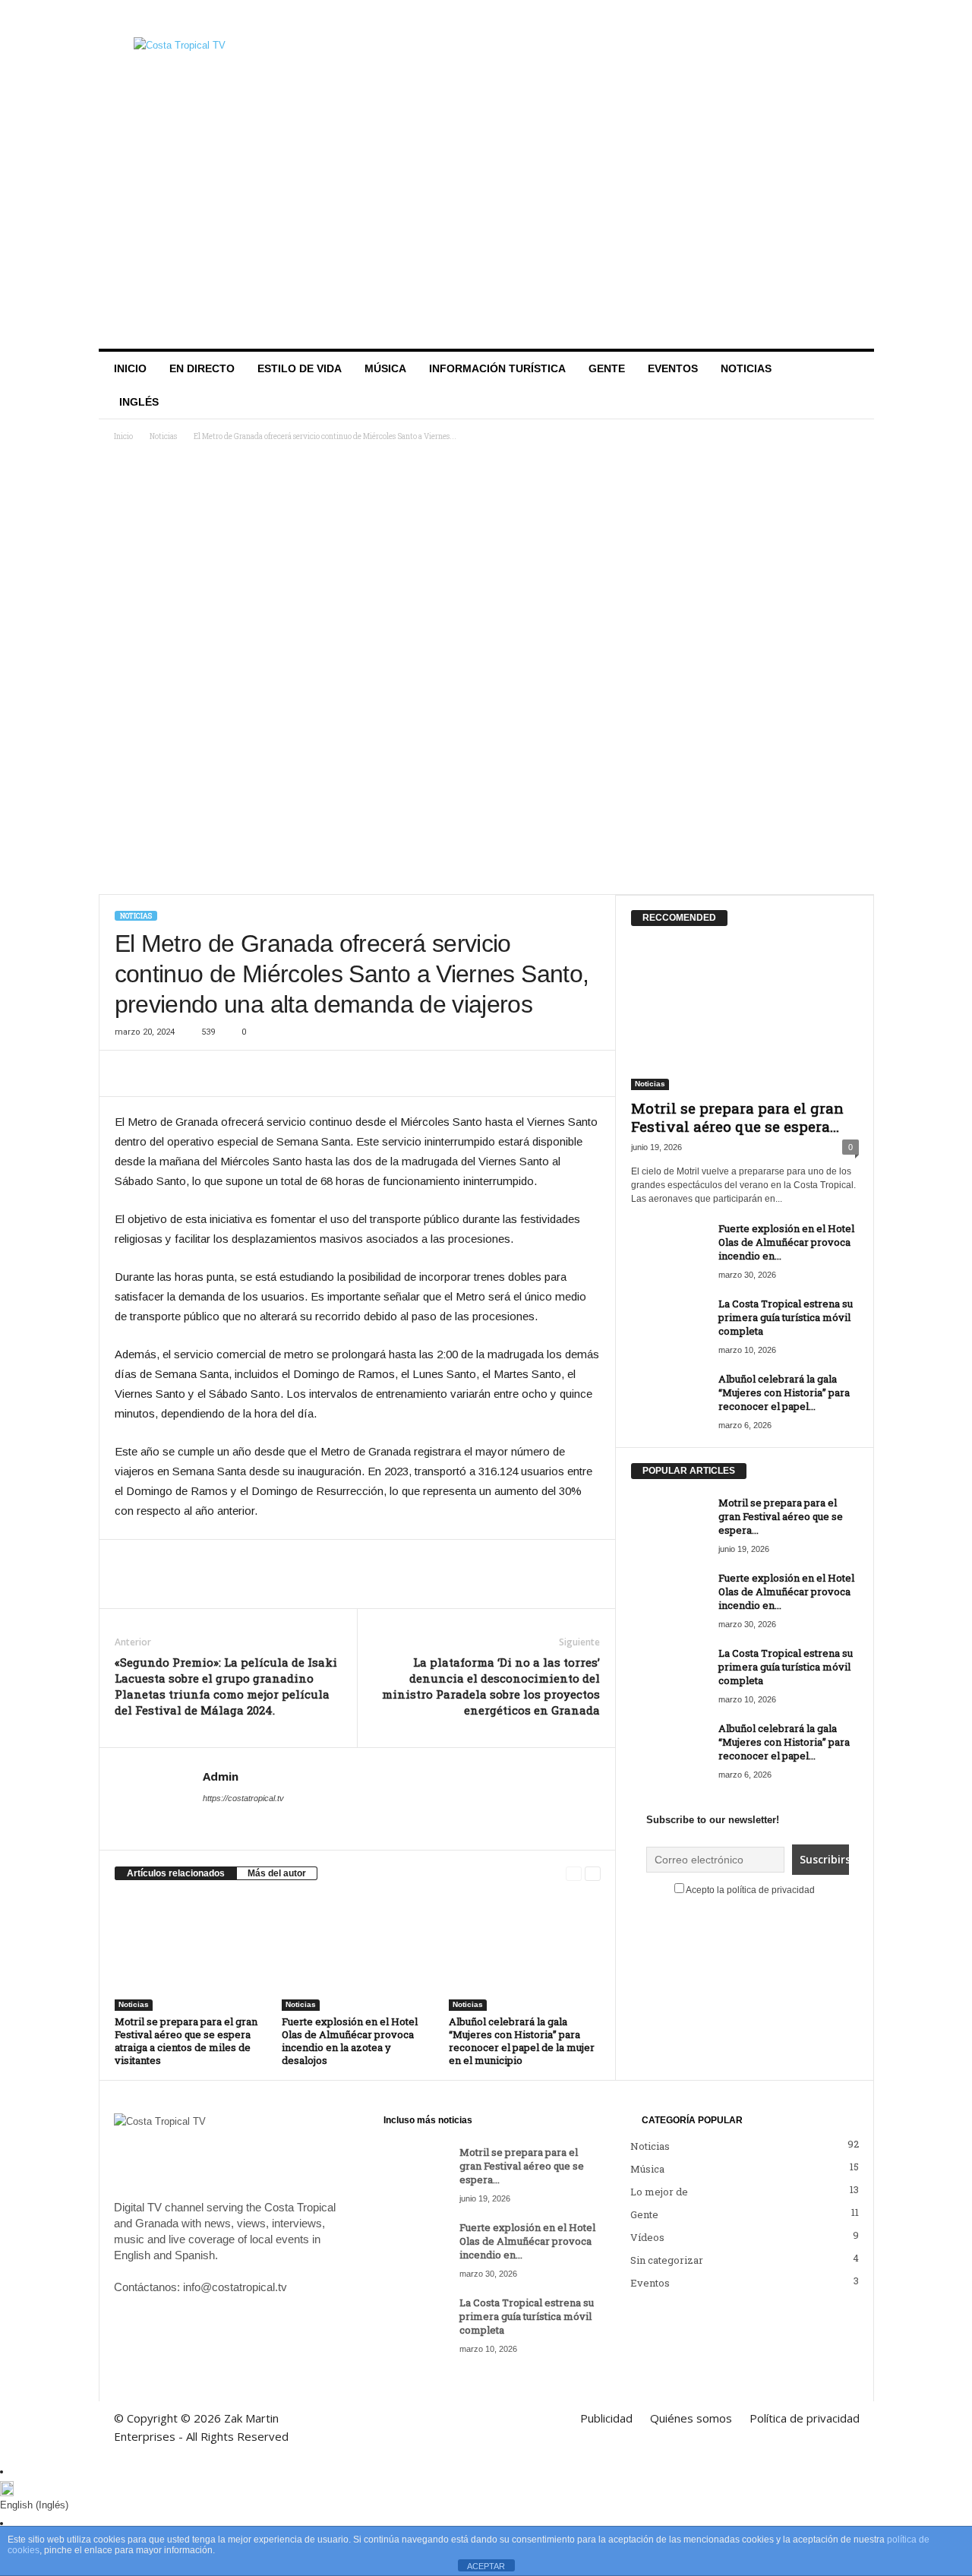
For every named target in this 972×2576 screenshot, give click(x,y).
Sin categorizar (667, 2260)
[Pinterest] (235, 1073)
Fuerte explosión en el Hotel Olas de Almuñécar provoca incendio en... (786, 1242)
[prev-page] (574, 1874)
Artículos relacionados (176, 1873)
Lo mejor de (659, 2192)
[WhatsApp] (200, 1073)
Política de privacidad (554, 18)
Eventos (673, 368)
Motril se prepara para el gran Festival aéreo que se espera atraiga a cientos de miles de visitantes (186, 2041)
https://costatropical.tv (243, 1798)
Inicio (130, 368)
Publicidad (380, 18)
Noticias (746, 368)
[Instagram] (816, 19)
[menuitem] (136, 402)
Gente (607, 368)
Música (385, 368)
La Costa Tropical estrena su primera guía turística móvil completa (786, 1317)
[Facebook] (792, 19)
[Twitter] (839, 19)
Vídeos (647, 2237)
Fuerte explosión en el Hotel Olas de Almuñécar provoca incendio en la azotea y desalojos (350, 2041)
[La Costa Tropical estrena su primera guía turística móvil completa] (669, 1325)
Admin (221, 1776)
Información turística (497, 368)
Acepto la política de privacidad (750, 1890)
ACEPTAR (486, 2566)
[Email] (270, 1073)
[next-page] (593, 1874)
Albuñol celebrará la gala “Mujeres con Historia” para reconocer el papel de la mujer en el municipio (522, 2041)
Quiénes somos (454, 18)
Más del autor (277, 1873)
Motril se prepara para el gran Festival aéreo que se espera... (737, 1117)
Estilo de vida (300, 368)
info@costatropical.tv (235, 2287)
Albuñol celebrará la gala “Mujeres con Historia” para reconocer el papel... (784, 1392)
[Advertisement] (486, 235)
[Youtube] (863, 19)
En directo (202, 368)
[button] (851, 385)
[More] (305, 1073)
